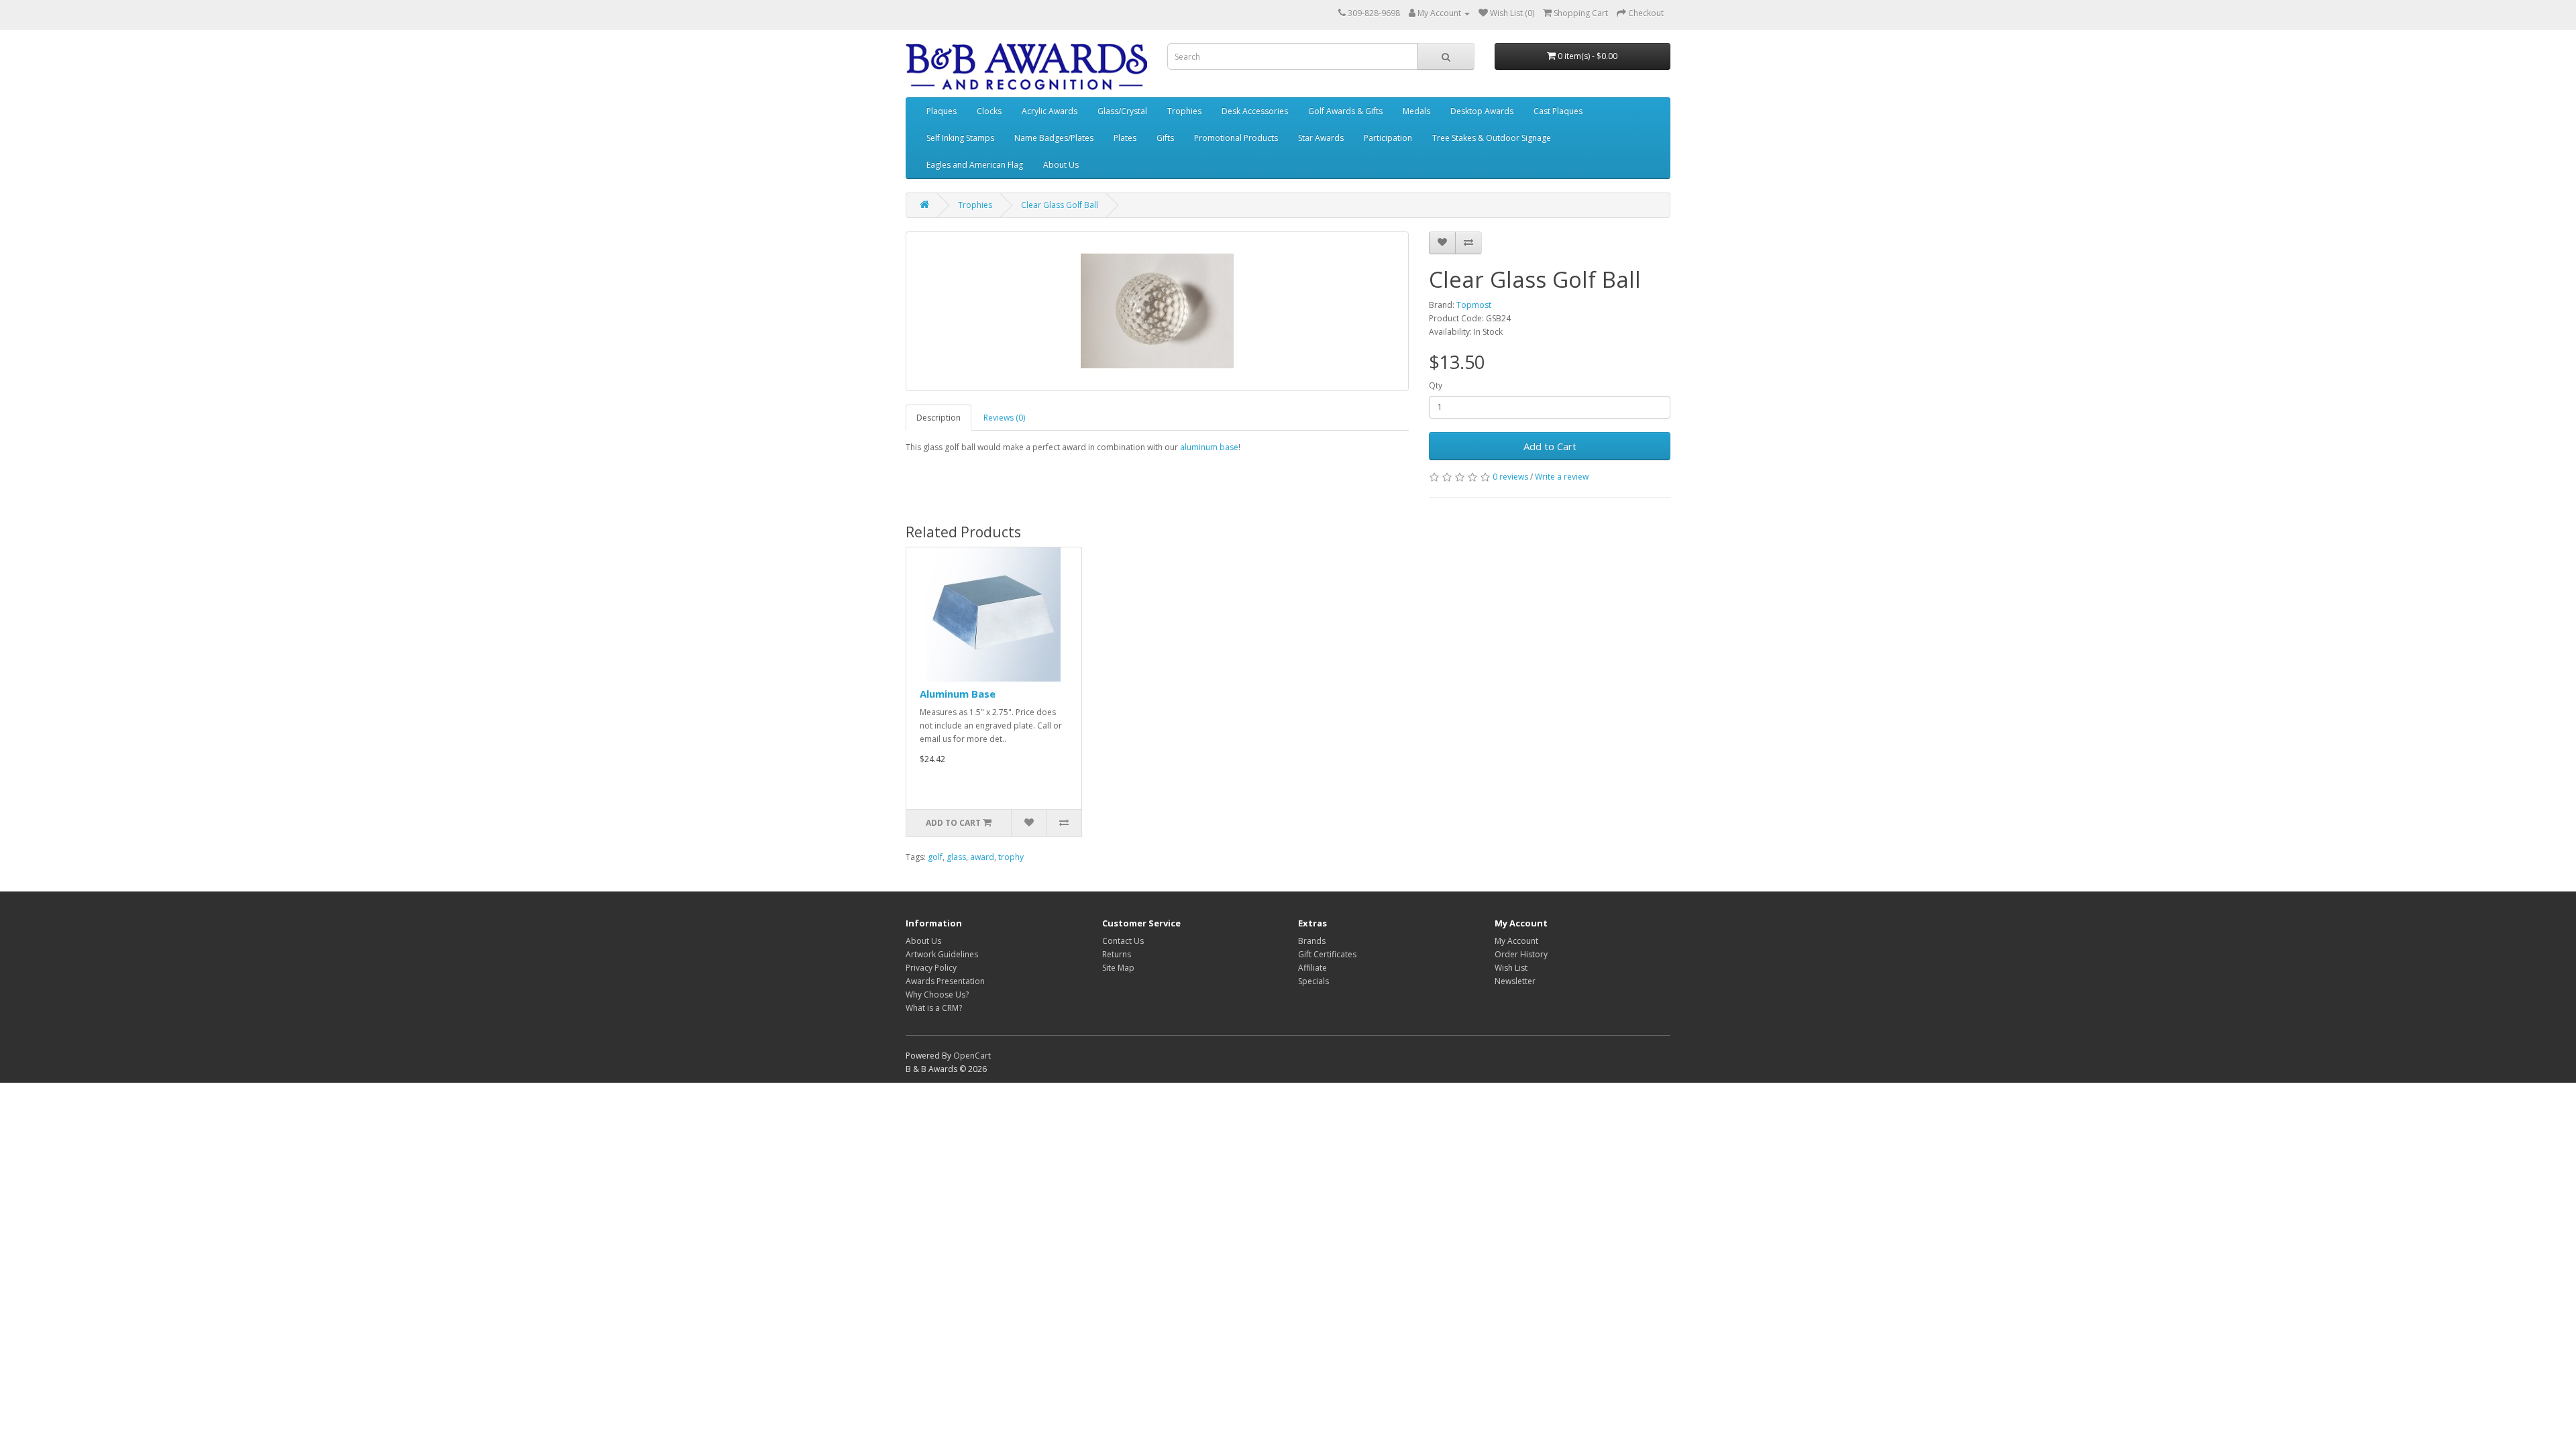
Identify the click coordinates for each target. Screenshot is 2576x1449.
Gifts (1165, 138)
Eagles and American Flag (975, 165)
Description (938, 418)
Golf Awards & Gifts (1345, 111)
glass (956, 857)
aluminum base (1208, 447)
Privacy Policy (931, 968)
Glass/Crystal (1122, 111)
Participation (1388, 138)
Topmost (1474, 305)
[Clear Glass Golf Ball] (1157, 311)
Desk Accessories (1255, 111)
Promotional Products (1236, 138)
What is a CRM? (934, 1008)
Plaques (942, 111)
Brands (1312, 941)
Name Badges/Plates (1054, 138)
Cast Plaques (1558, 111)
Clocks (989, 111)
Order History (1521, 954)
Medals (1416, 111)
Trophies (1184, 111)
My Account (1516, 941)
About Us (1061, 165)
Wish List (1511, 968)
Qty (1436, 385)
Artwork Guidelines (942, 954)
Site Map (1118, 968)
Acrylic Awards (1050, 111)
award (982, 857)
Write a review (1562, 477)
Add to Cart (1550, 446)
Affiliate (1312, 968)
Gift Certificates (1327, 954)
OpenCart (972, 1056)
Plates (1125, 138)
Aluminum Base (958, 694)
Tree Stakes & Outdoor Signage (1492, 138)
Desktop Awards (1482, 111)
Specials (1313, 981)
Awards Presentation (945, 981)
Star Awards (1321, 138)
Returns (1117, 954)
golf (935, 857)
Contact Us (1123, 941)
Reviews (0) (1004, 418)
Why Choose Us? (937, 995)
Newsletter (1515, 981)
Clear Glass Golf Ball (1060, 205)
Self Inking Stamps (960, 138)
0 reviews (1510, 477)
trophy (1011, 857)
